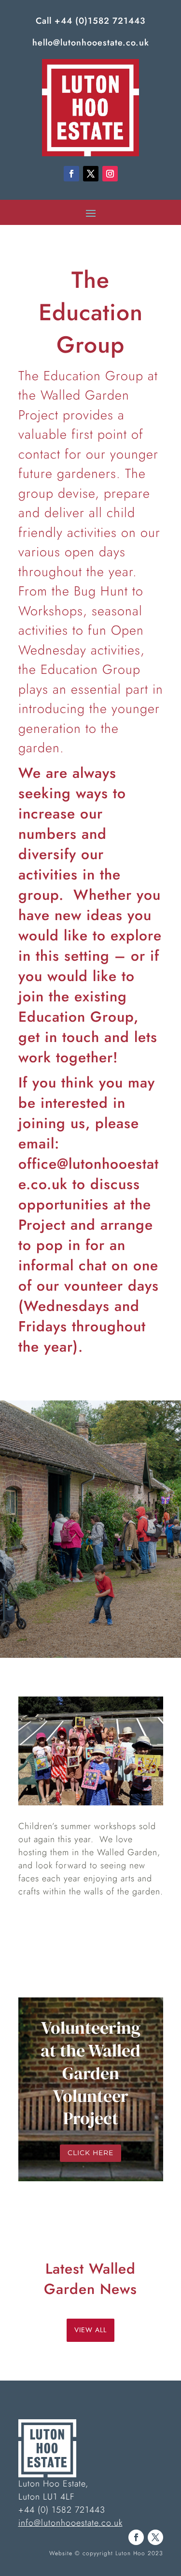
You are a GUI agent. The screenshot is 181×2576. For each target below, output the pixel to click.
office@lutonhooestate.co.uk (89, 1174)
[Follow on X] (91, 174)
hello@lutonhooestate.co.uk (91, 43)
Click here (90, 2153)
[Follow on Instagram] (110, 174)
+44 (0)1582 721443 (100, 21)
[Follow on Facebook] (71, 174)
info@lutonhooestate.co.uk (70, 2523)
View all (90, 2330)
